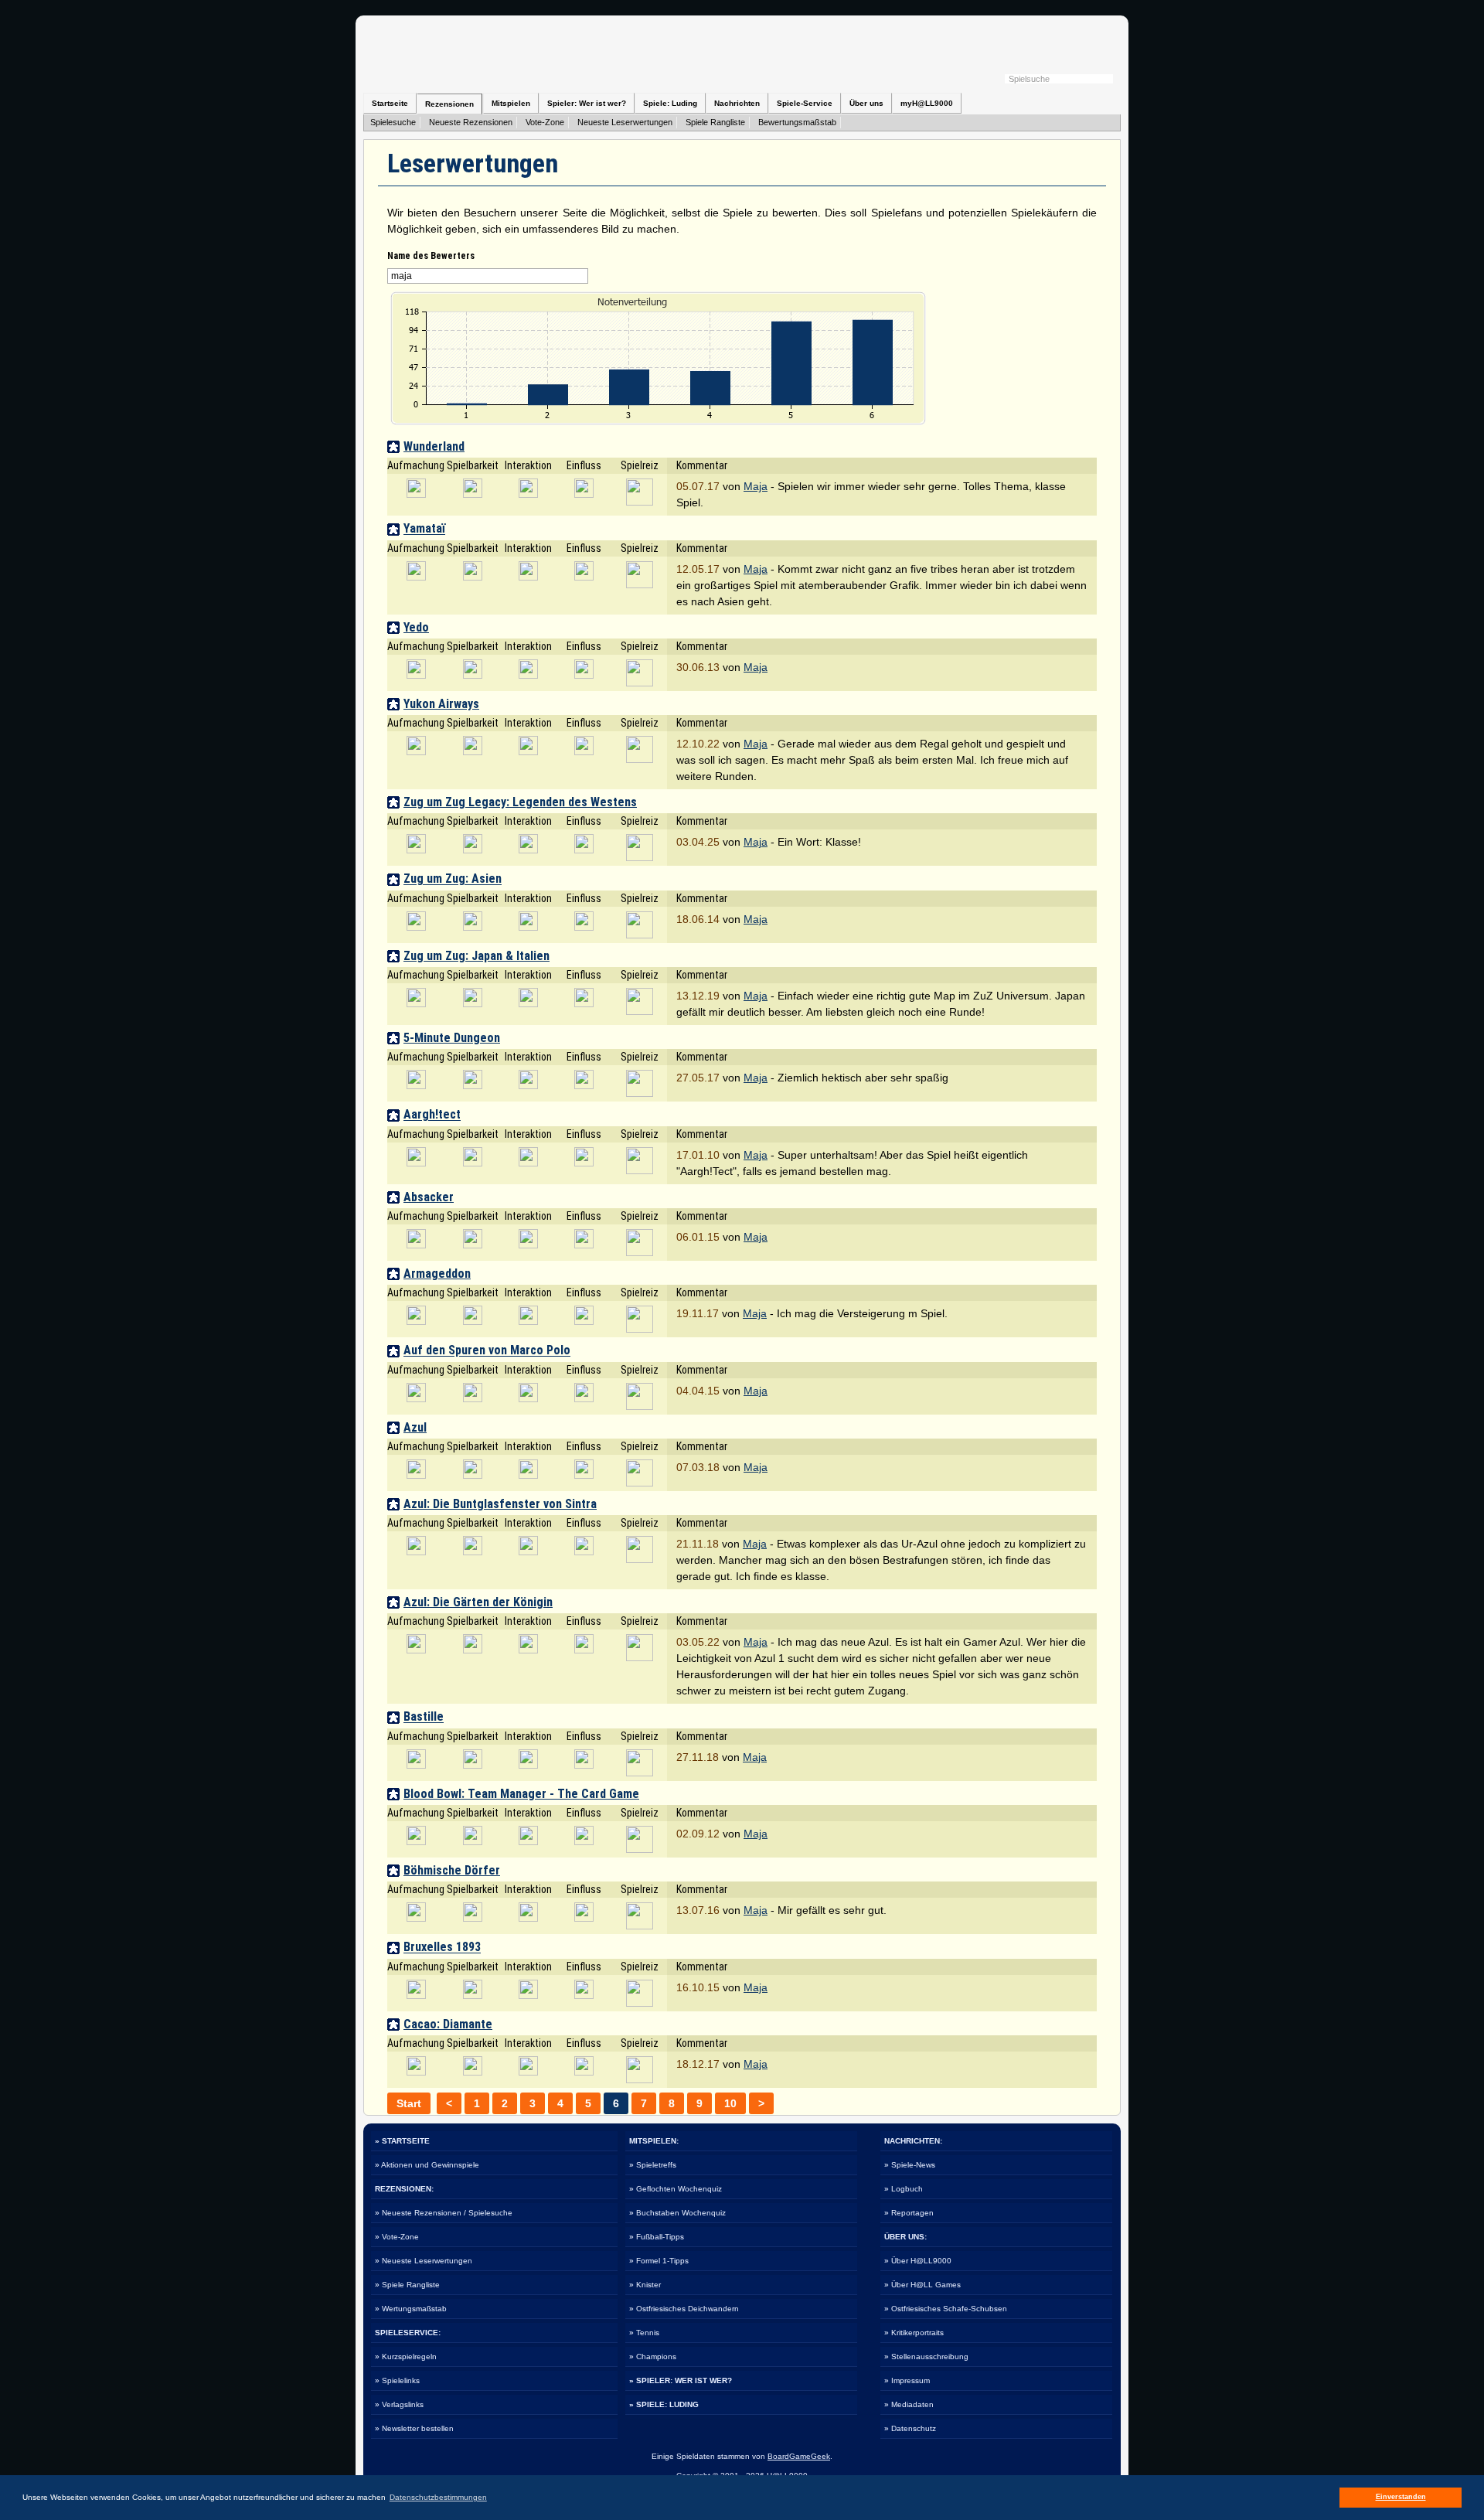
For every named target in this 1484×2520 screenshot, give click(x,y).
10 (730, 2103)
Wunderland (434, 446)
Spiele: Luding (670, 103)
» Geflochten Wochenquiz (676, 2189)
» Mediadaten (909, 2404)
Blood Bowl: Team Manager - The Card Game (521, 1794)
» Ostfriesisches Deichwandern (684, 2309)
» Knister (645, 2285)
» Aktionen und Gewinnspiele (427, 2165)
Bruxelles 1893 (442, 1948)
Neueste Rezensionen (471, 122)
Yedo (416, 627)
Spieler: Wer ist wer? (587, 103)
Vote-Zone (545, 122)
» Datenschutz (910, 2428)
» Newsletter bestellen (414, 2428)
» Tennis (644, 2333)
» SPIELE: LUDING (664, 2404)
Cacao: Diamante (448, 2024)
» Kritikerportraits (914, 2333)
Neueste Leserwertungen (625, 122)
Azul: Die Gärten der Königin (478, 1602)
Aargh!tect (432, 1115)
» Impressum (907, 2380)
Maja (756, 486)
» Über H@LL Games (922, 2285)
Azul (415, 1427)
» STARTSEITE (402, 2141)
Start (409, 2103)
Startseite (390, 103)
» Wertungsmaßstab (411, 2309)
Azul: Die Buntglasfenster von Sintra (500, 1504)
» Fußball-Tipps (657, 2237)
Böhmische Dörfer (452, 1870)
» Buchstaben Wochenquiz (677, 2213)
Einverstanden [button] (1401, 2497)
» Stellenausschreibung (926, 2357)
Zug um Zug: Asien (453, 879)
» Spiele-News (910, 2165)
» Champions (653, 2357)
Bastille (424, 1717)
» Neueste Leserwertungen (424, 2261)
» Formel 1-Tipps (659, 2261)
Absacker (429, 1197)
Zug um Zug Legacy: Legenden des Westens (520, 802)
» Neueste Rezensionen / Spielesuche (444, 2213)
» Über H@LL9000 (918, 2261)
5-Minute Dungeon (452, 1038)
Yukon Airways (441, 704)
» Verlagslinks (399, 2404)
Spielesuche (393, 122)
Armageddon (437, 1274)
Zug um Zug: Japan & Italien (477, 956)
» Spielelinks (397, 2380)
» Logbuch (904, 2189)
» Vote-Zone (397, 2237)
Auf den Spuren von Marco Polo (487, 1351)
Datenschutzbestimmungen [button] (438, 2497)
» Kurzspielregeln (406, 2357)
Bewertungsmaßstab (797, 122)
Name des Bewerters (431, 256)
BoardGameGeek (799, 2456)
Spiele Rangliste (715, 122)
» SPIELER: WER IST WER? (681, 2380)
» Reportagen (909, 2213)
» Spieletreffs (653, 2165)
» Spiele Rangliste (407, 2285)
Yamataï (424, 529)
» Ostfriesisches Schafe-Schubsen (946, 2309)
